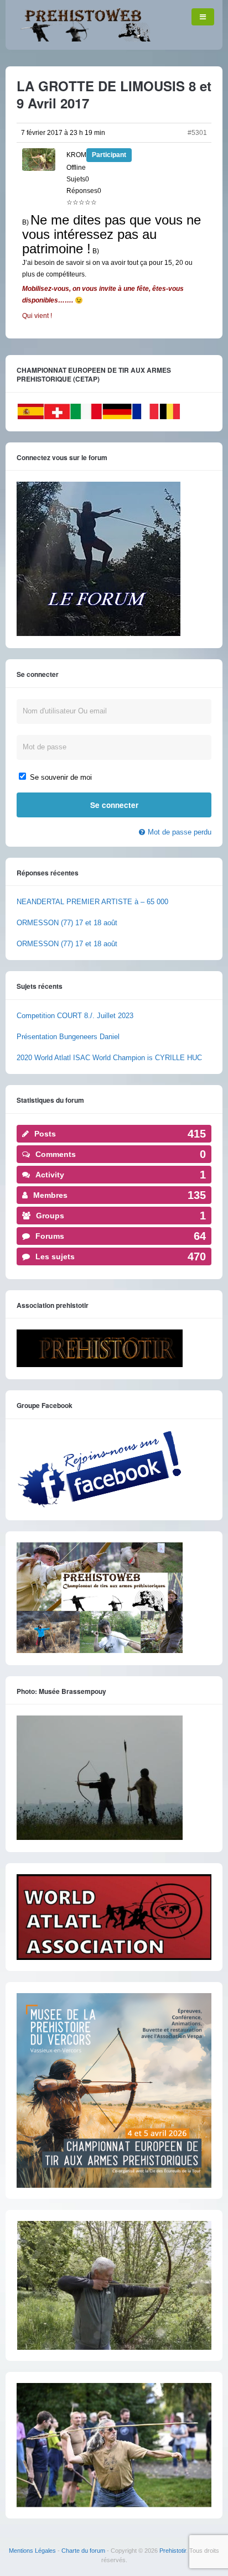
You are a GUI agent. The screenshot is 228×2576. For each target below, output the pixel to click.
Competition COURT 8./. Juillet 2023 (75, 1016)
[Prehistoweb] (83, 39)
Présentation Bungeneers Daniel (68, 1037)
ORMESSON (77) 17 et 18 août (67, 923)
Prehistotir (173, 2551)
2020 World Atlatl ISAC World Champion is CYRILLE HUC (109, 1058)
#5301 (197, 133)
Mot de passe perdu (180, 832)
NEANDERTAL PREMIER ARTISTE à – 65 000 (92, 902)
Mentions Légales (32, 2551)
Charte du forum (83, 2551)
